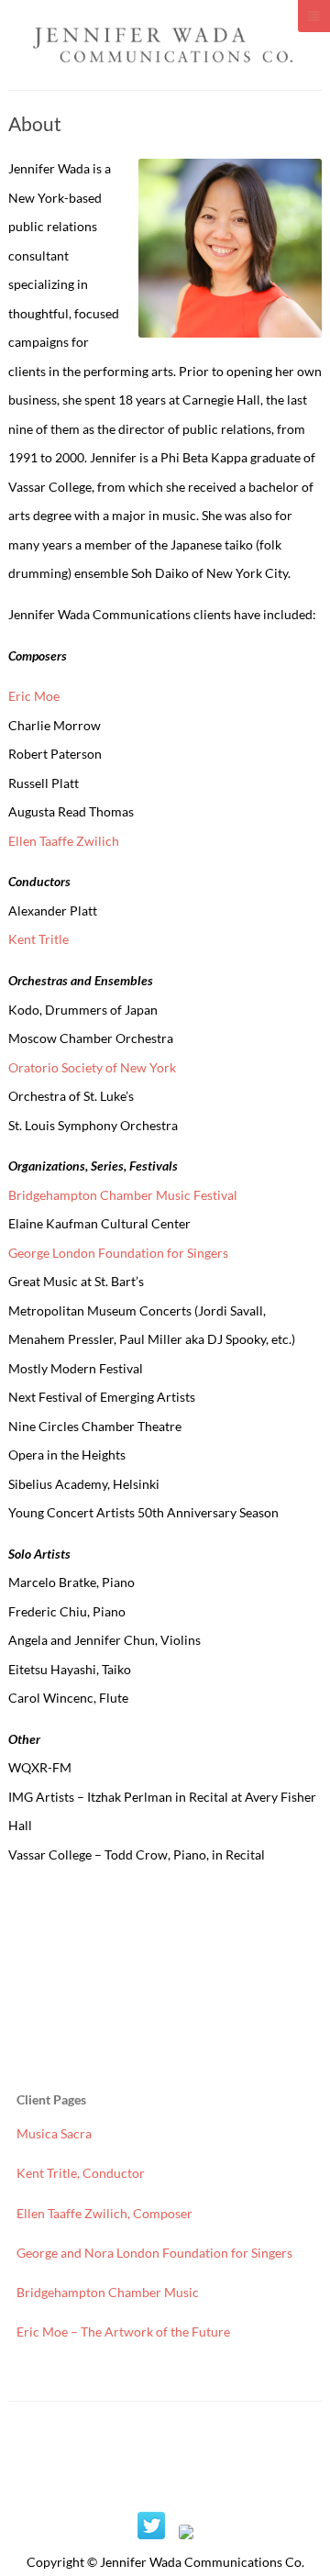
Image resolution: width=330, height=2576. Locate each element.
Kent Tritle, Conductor (81, 2173)
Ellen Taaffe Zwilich (64, 841)
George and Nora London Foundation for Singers (154, 2253)
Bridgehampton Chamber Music (108, 2292)
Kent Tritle (38, 939)
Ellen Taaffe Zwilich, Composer (104, 2213)
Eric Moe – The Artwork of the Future (123, 2332)
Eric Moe (34, 696)
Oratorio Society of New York (92, 1067)
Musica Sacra (54, 2133)
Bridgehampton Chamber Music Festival (123, 1195)
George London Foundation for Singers (118, 1253)
